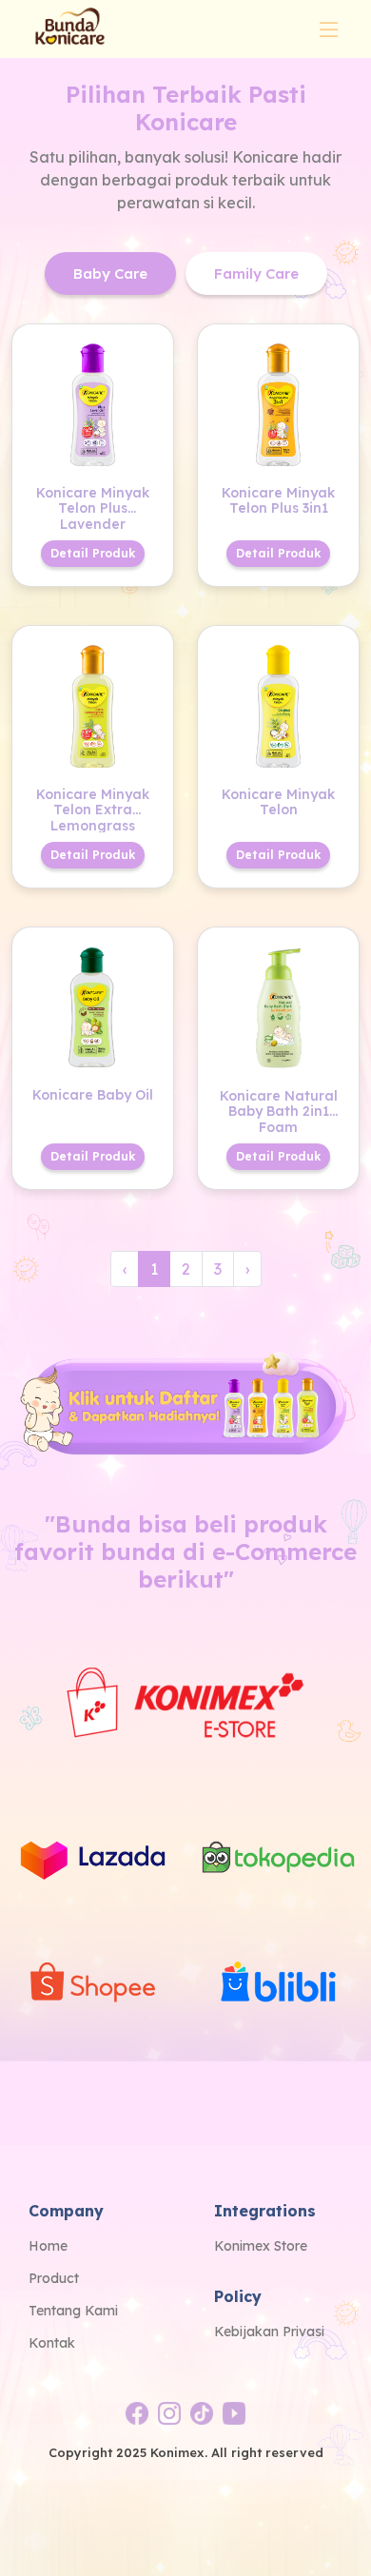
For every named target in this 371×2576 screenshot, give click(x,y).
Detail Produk (93, 553)
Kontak (52, 2343)
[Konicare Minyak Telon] (278, 704)
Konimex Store (261, 2246)
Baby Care (110, 273)
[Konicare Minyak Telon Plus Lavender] (93, 402)
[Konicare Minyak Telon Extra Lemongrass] (93, 704)
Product (54, 2278)
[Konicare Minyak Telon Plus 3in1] (278, 402)
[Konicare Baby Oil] (93, 1005)
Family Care (256, 273)
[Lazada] (93, 1859)
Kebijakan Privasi (269, 2332)
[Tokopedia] (278, 1859)
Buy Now (124, 347)
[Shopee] (93, 1985)
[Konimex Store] (185, 1701)
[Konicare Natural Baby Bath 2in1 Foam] (278, 1005)
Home (48, 2246)
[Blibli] (278, 1985)
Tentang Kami (73, 2311)
